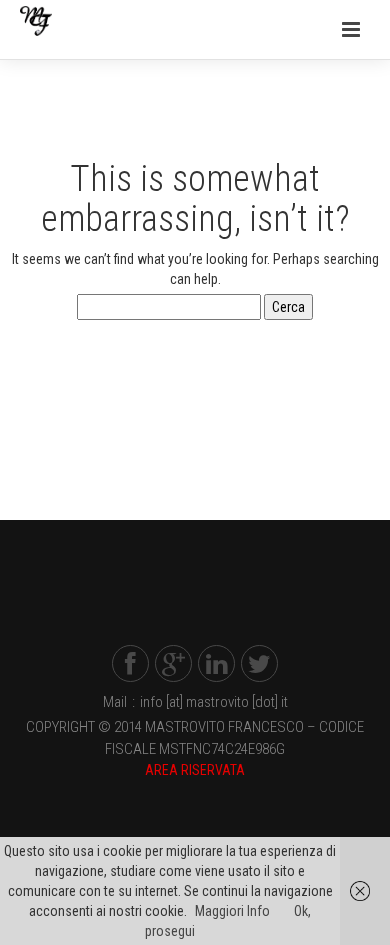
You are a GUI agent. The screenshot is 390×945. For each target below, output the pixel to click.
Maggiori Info (232, 911)
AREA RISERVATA (195, 770)
